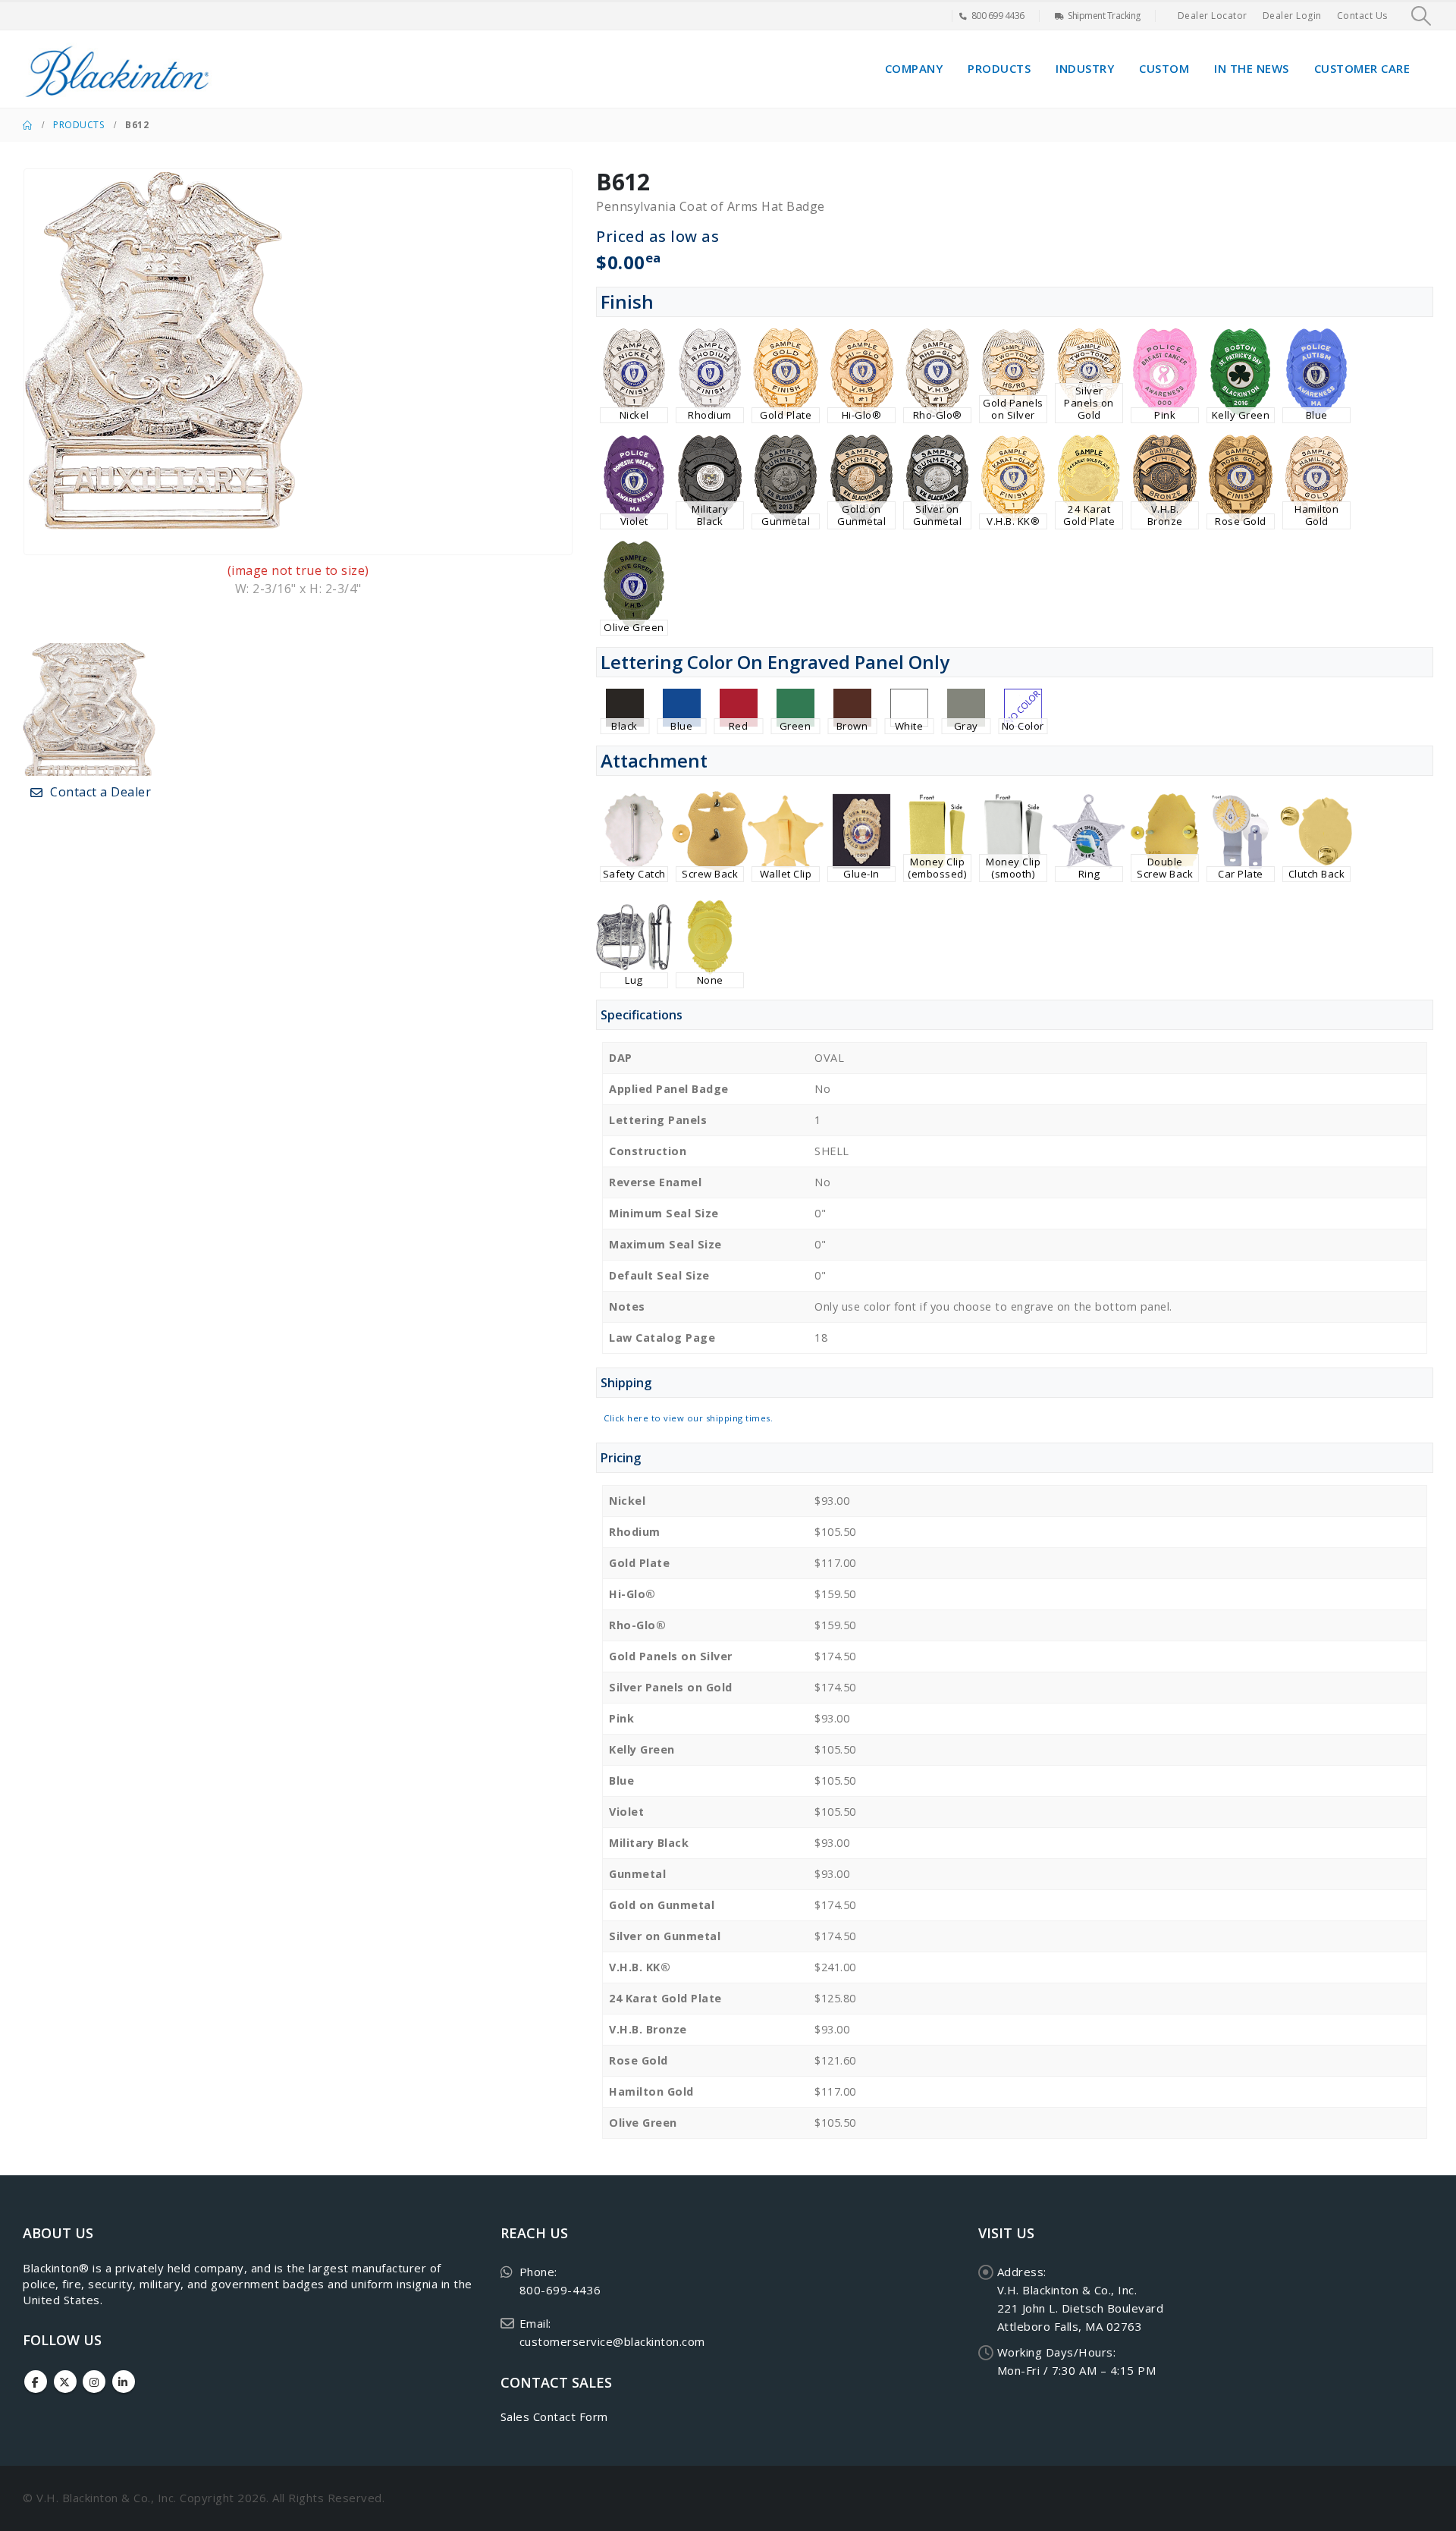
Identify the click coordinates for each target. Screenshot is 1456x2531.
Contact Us (1362, 16)
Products (999, 68)
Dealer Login (1292, 16)
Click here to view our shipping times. (688, 1418)
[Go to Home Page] (27, 125)
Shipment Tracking (1104, 16)
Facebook (36, 2382)
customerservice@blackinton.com (612, 2341)
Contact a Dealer (99, 792)
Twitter (65, 2382)
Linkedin (124, 2382)
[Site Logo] (118, 69)
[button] (1421, 16)
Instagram (94, 2382)
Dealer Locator (1213, 16)
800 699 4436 (998, 16)
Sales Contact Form (554, 2416)
